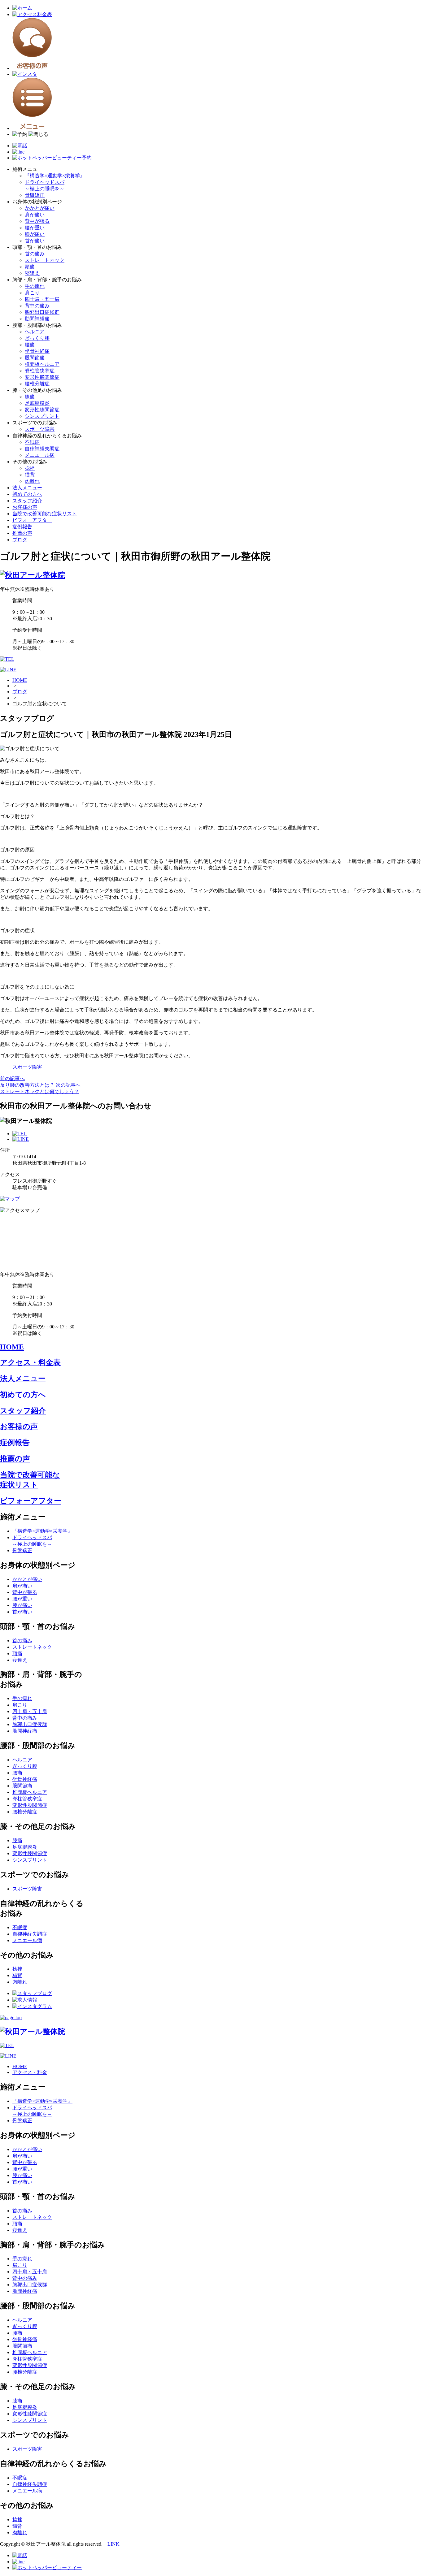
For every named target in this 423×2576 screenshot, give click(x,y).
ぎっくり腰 (37, 338)
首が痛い (35, 241)
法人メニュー (27, 488)
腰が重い (35, 228)
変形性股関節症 (42, 377)
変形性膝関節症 (42, 410)
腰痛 (30, 345)
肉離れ (32, 481)
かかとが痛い (40, 208)
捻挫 (30, 468)
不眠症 (32, 442)
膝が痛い (35, 234)
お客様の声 (25, 507)
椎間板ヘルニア (42, 364)
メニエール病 (40, 455)
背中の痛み (37, 306)
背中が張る (37, 221)
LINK (113, 2544)
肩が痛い (35, 215)
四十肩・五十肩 (42, 299)
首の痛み (35, 254)
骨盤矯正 (35, 195)
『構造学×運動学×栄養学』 (55, 176)
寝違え (32, 273)
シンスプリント (42, 416)
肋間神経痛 (37, 319)
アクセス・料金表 (30, 1362)
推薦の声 (22, 533)
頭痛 (30, 267)
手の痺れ (35, 286)
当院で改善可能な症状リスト (45, 514)
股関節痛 (35, 358)
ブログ (20, 540)
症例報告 (22, 527)
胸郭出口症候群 (42, 312)
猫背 (30, 475)
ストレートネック (45, 260)
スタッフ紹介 (27, 501)
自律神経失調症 (42, 449)
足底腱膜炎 (37, 403)
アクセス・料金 (30, 2072)
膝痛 (30, 397)
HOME (20, 680)
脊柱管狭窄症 (40, 371)
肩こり (32, 293)
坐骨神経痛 (37, 351)
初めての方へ (27, 494)
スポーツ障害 (40, 429)
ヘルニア (35, 332)
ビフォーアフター (32, 520)
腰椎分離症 (37, 384)
